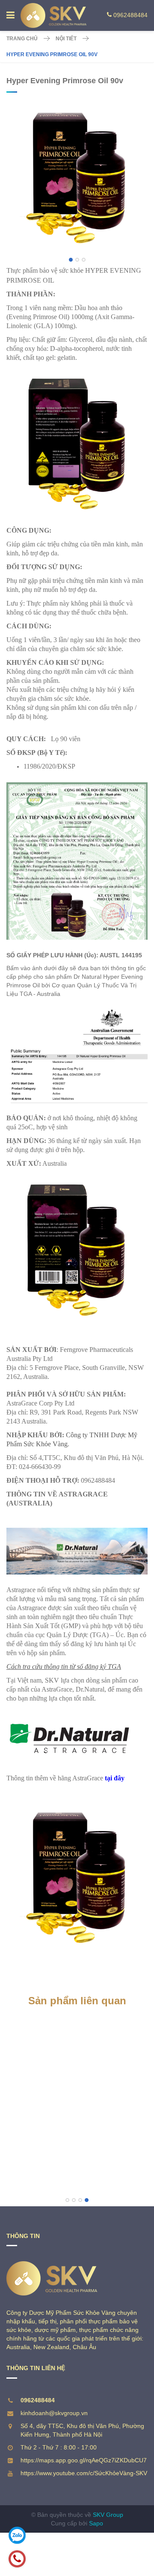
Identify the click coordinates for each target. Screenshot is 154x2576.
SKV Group (108, 2515)
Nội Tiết (66, 39)
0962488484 (130, 15)
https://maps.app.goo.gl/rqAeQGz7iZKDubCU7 (84, 2460)
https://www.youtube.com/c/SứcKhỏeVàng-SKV (84, 2473)
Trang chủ (22, 39)
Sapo (96, 2523)
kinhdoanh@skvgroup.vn (54, 2413)
